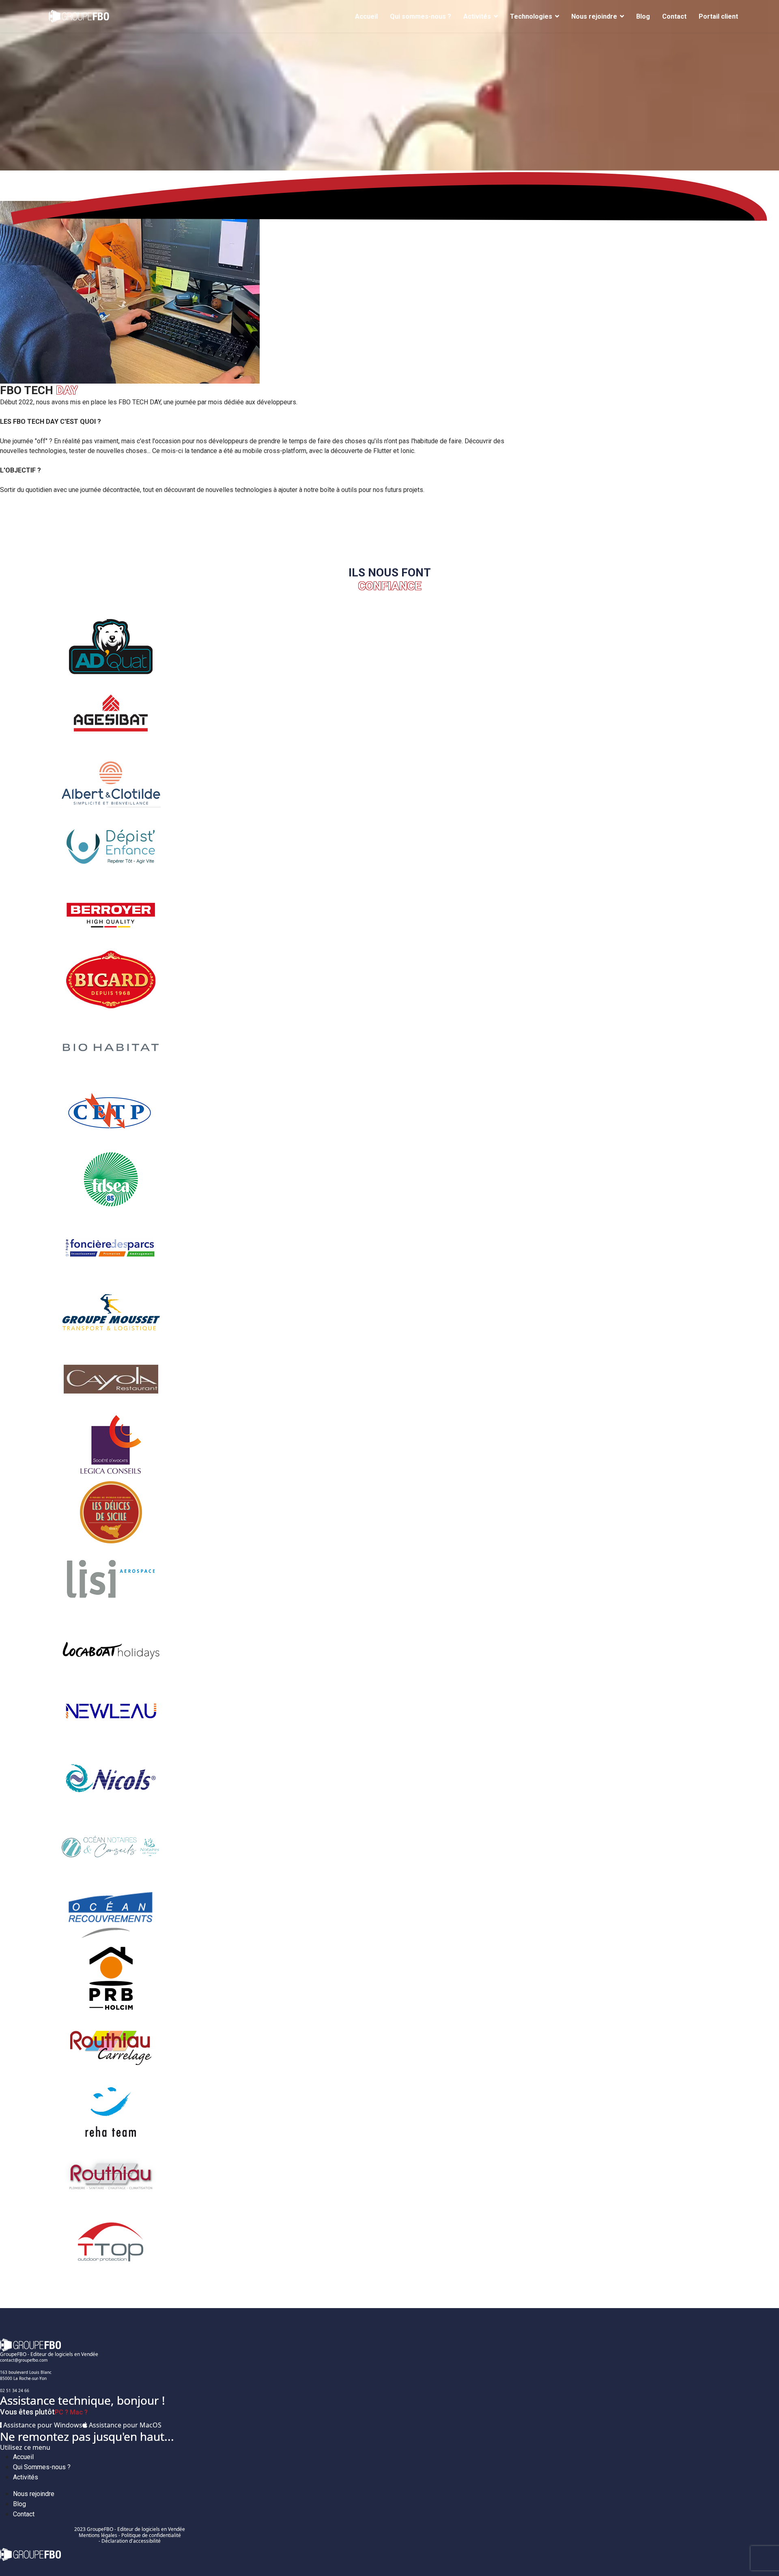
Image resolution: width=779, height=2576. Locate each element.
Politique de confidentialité (151, 2535)
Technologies (531, 16)
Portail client (718, 16)
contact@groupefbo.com (24, 2360)
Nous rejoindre (594, 16)
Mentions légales (98, 2535)
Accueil (366, 16)
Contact (674, 16)
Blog (643, 16)
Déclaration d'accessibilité (131, 2541)
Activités (477, 16)
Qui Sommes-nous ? (42, 2467)
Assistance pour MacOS (124, 2425)
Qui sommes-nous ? (421, 16)
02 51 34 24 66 (15, 2390)
